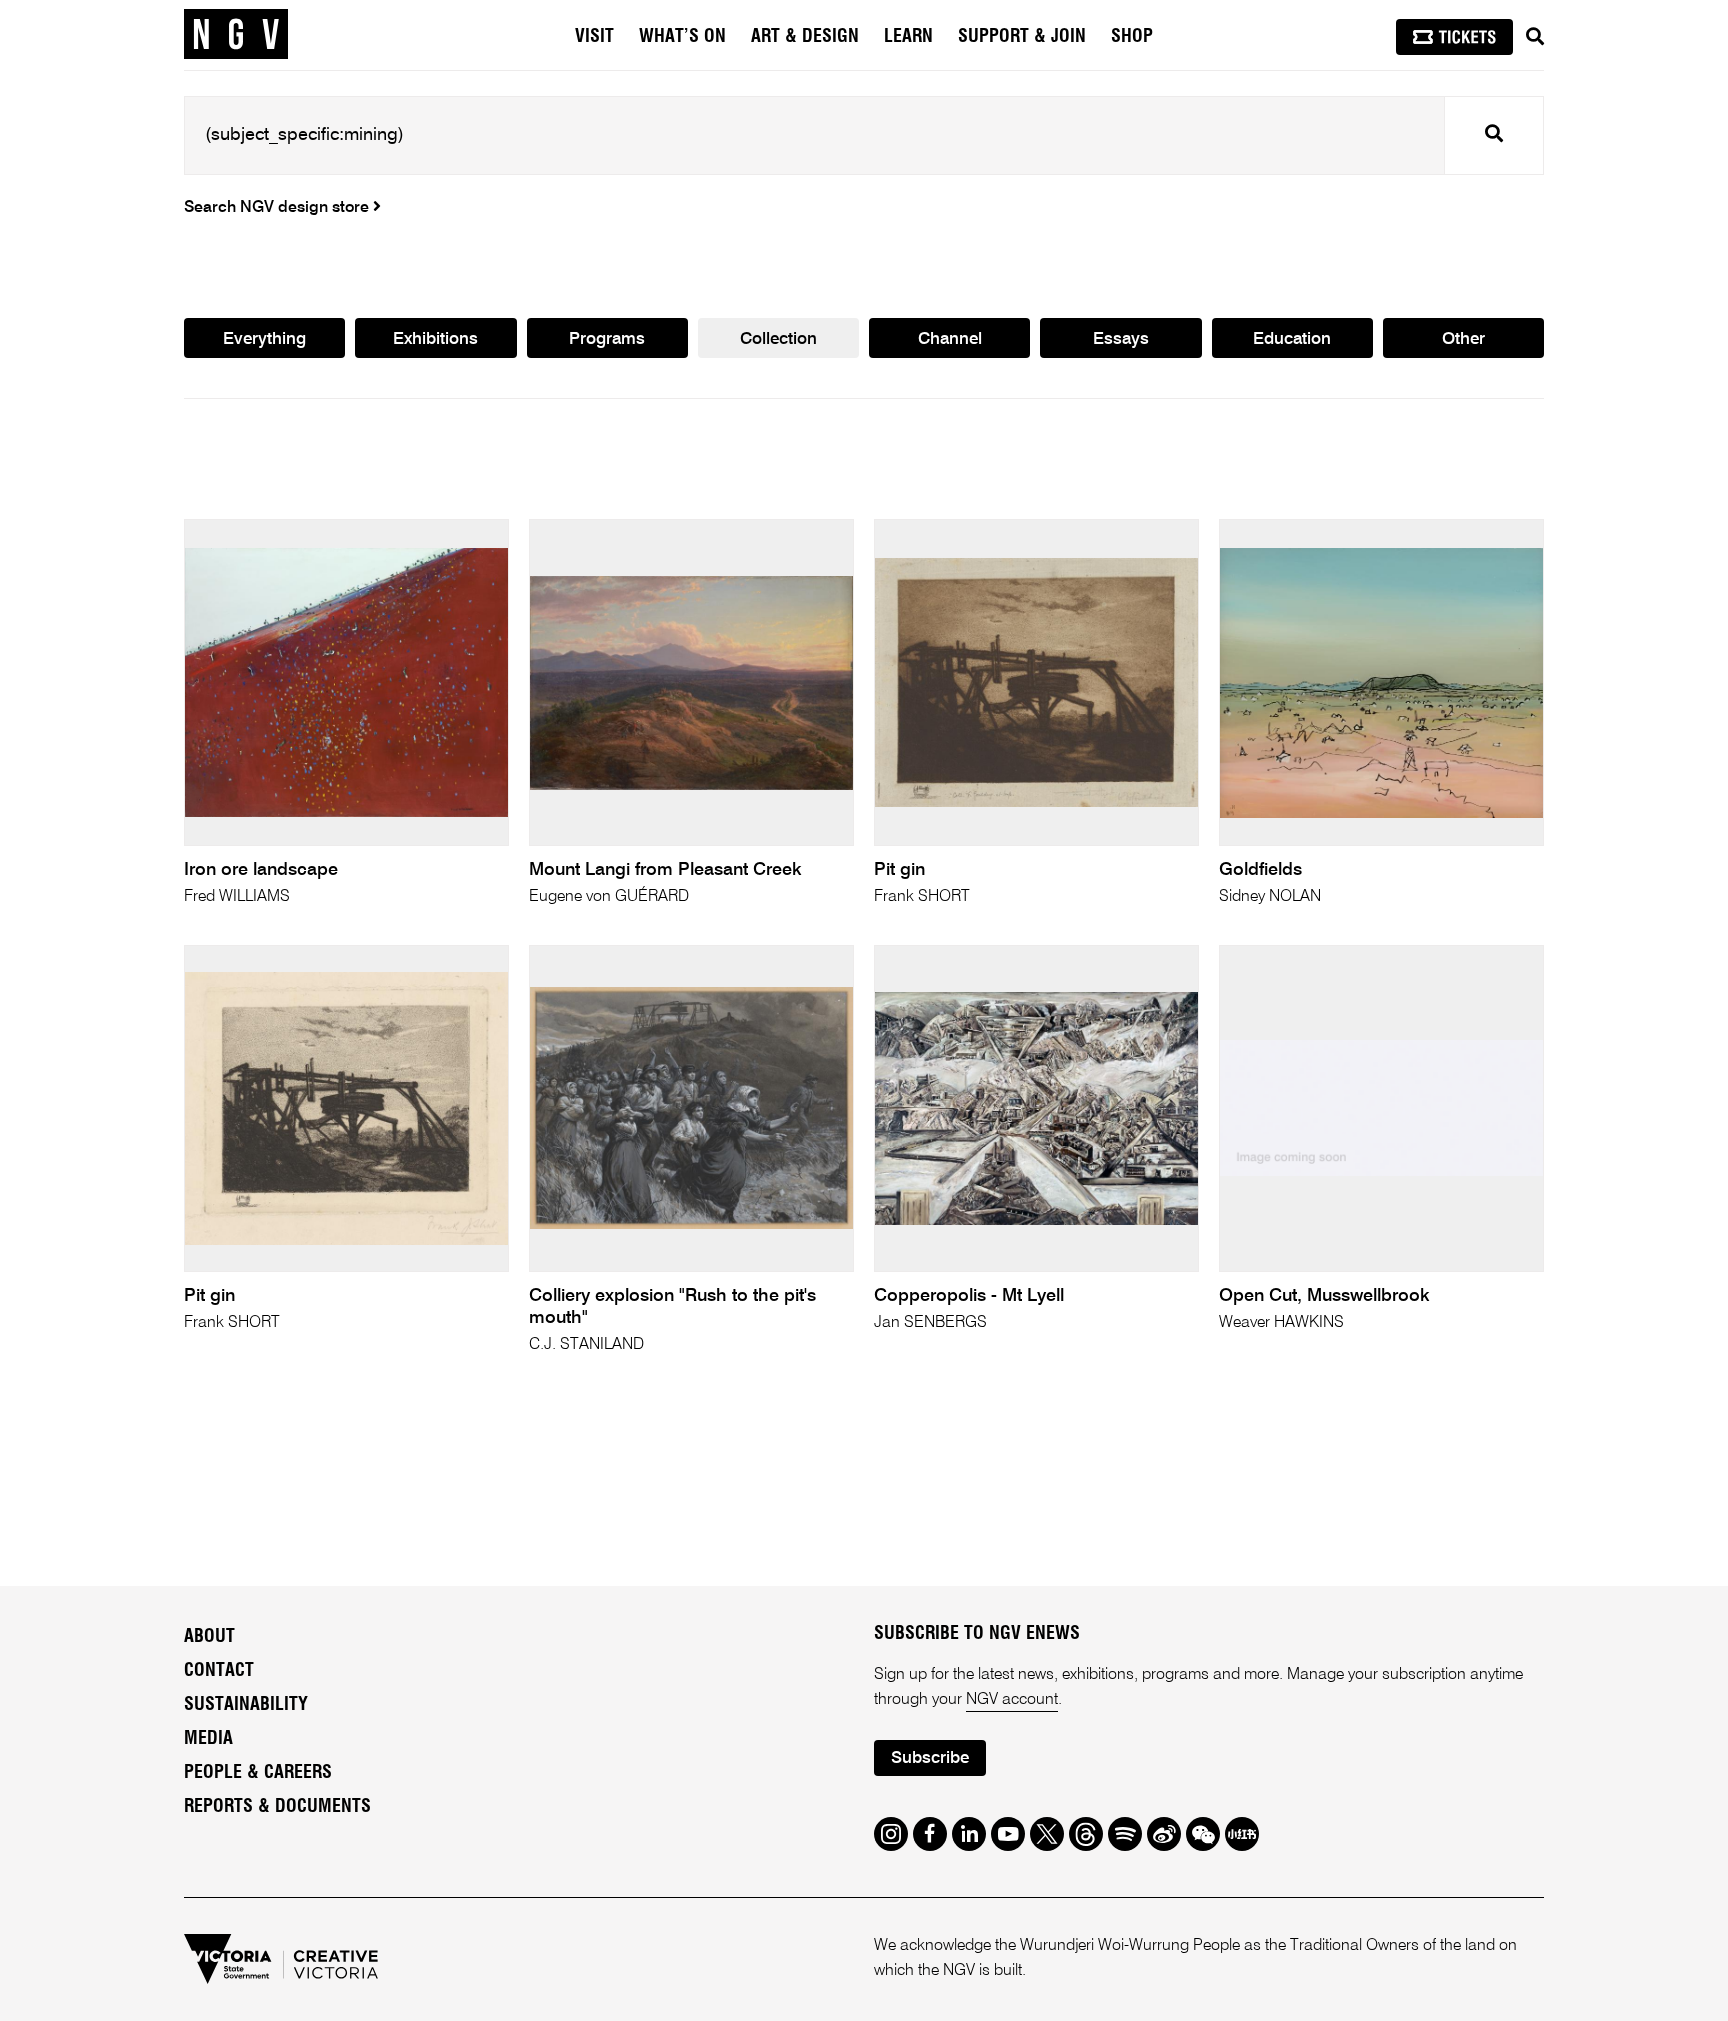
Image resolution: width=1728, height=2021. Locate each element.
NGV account (1012, 1700)
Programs (607, 339)
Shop (1132, 37)
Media (208, 1739)
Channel (950, 339)
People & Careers (258, 1773)
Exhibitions (435, 339)
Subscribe (930, 1758)
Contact (219, 1671)
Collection (778, 339)
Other (1463, 339)
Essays (1121, 339)
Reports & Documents (277, 1807)
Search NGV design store (278, 208)
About (209, 1637)
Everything (264, 339)
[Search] (1535, 37)
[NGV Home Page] (236, 35)
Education (1292, 339)
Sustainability (246, 1705)
